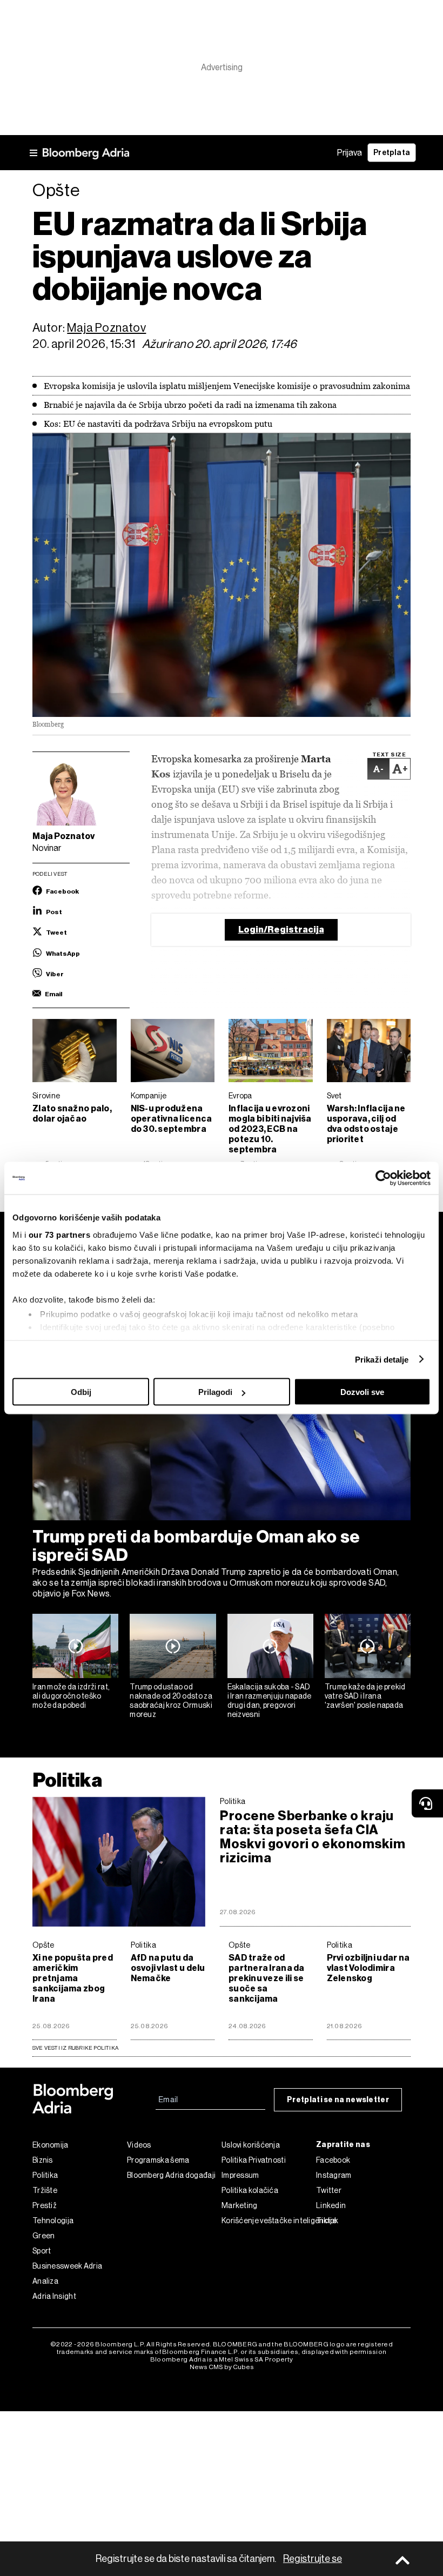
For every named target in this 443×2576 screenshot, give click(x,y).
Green (44, 2236)
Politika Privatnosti (254, 2160)
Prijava (350, 153)
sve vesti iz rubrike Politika (75, 2048)
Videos (139, 2145)
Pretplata (392, 153)
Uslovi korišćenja (251, 2145)
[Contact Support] (427, 1803)
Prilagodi (215, 1392)
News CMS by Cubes (222, 2367)
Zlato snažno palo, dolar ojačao (72, 1113)
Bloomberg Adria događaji (171, 2175)
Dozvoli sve (362, 1392)
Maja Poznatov (106, 328)
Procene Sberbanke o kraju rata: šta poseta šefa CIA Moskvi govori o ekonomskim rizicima (313, 1837)
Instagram (334, 2175)
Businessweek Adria (67, 2266)
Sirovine (46, 1096)
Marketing (240, 2205)
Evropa (240, 1096)
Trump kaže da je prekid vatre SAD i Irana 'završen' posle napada (365, 1696)
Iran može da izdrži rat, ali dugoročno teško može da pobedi (71, 1696)
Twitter (329, 2190)
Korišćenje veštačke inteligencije (269, 2221)
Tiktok (327, 2221)
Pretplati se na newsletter (338, 2100)
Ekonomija (51, 2145)
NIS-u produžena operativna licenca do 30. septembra (172, 1119)
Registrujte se (313, 2559)
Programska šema (158, 2160)
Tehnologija (53, 2221)
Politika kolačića (250, 2190)
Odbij (81, 1392)
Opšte (43, 1945)
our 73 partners (60, 1234)
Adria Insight (54, 2296)
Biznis (43, 2160)
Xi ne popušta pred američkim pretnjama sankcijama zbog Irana (73, 1978)
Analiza (45, 2281)
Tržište (45, 2190)
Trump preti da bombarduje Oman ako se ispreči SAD (196, 1546)
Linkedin (331, 2205)
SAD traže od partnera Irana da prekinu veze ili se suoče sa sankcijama (267, 1978)
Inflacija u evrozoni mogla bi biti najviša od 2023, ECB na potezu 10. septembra (270, 1129)
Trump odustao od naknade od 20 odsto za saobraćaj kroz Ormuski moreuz (171, 1700)
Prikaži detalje (382, 1359)
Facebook (333, 2160)
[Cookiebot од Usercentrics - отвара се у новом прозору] (383, 1178)
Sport (42, 2251)
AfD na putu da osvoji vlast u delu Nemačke (168, 1968)
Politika (67, 1780)
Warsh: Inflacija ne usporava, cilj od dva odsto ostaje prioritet (366, 1124)
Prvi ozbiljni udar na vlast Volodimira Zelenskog (368, 1968)
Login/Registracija (281, 930)
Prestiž (45, 2205)
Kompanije (149, 1096)
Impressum (240, 2175)
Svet (334, 1096)
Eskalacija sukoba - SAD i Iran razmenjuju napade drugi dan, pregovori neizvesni (270, 1700)
